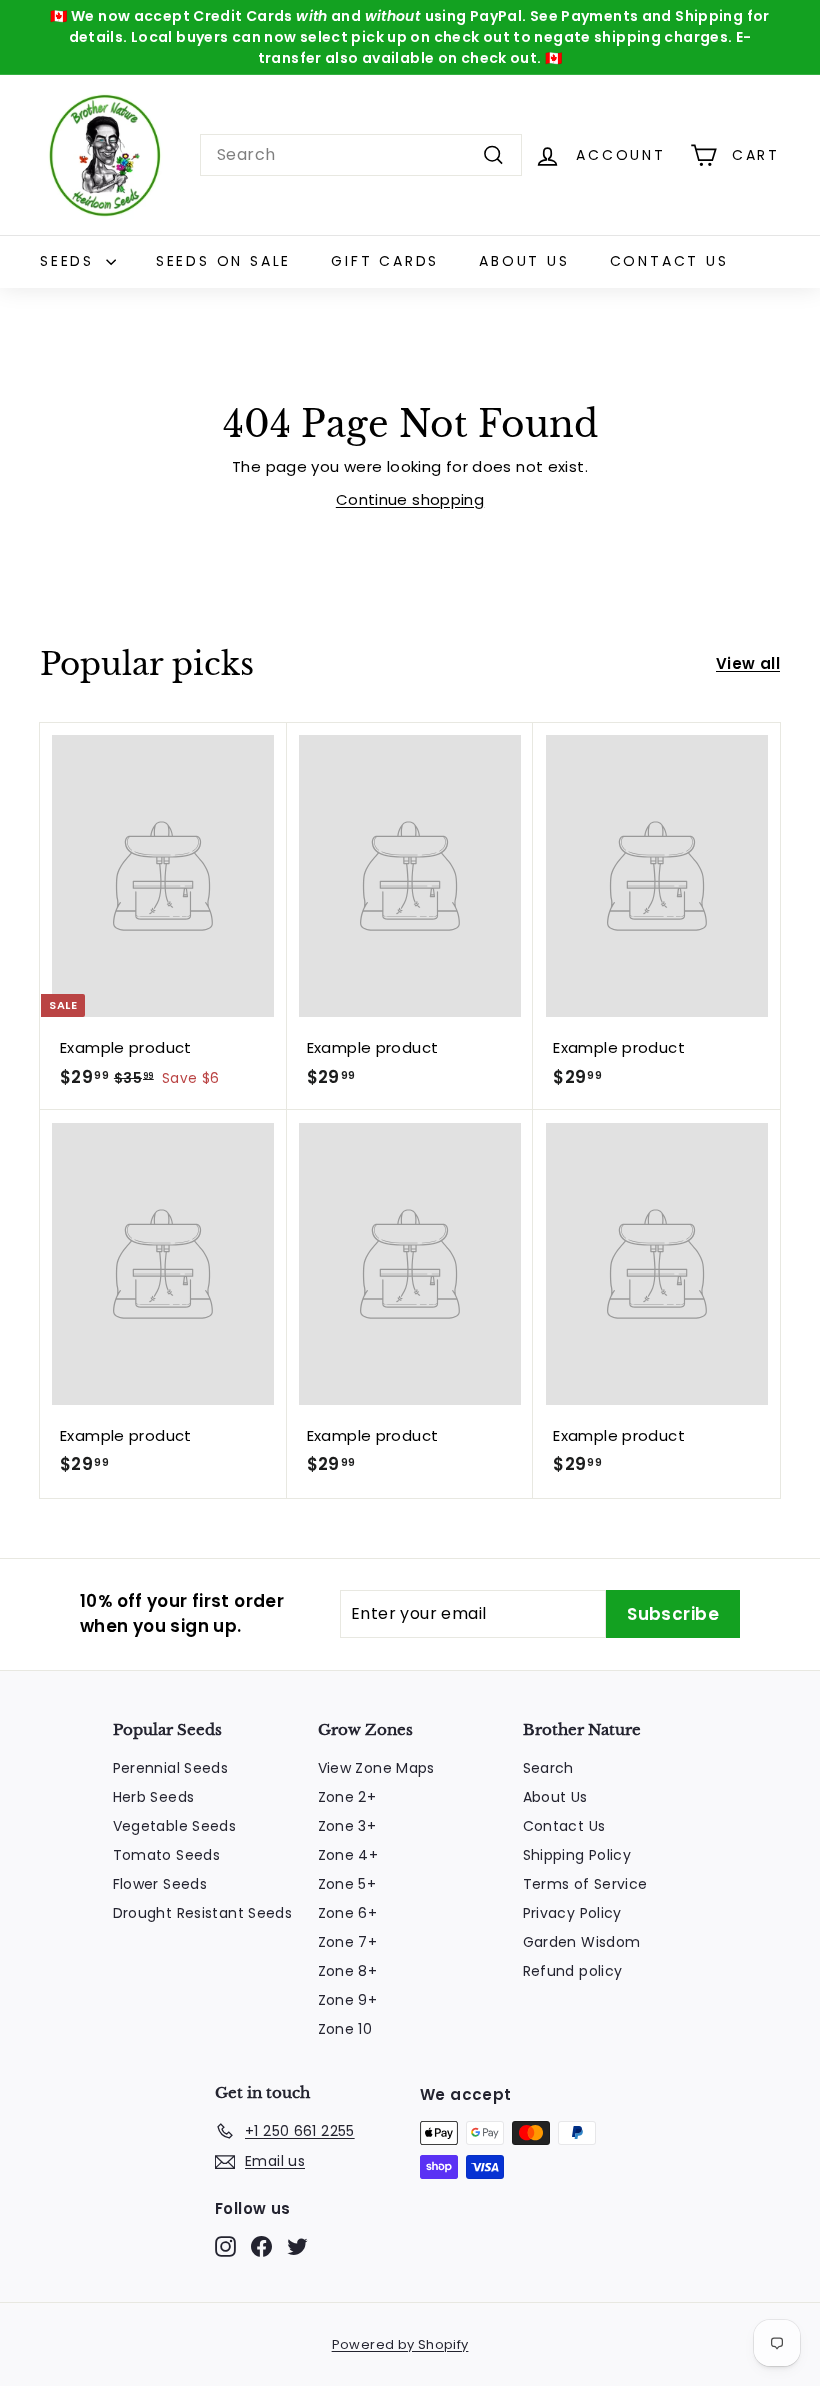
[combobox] (361, 155)
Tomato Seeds (167, 1855)
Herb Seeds (154, 1797)
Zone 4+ (348, 1855)
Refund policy (573, 1971)
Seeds (70, 261)
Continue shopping (410, 499)
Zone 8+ (348, 1971)
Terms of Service (585, 1884)
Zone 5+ (347, 1884)
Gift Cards (385, 261)
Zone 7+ (348, 1942)
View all (748, 663)
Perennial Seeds (171, 1768)
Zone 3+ (347, 1826)
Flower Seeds (160, 1884)
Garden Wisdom (582, 1942)
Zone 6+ (348, 1913)
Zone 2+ (347, 1797)
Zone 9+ (348, 2000)
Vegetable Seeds (175, 1826)
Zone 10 (345, 2029)
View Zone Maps (376, 1768)
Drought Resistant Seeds (203, 1913)
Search (548, 1768)
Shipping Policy (577, 1855)
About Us (524, 261)
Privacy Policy (572, 1913)
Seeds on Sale (223, 261)
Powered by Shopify (400, 2344)
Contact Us (669, 261)
